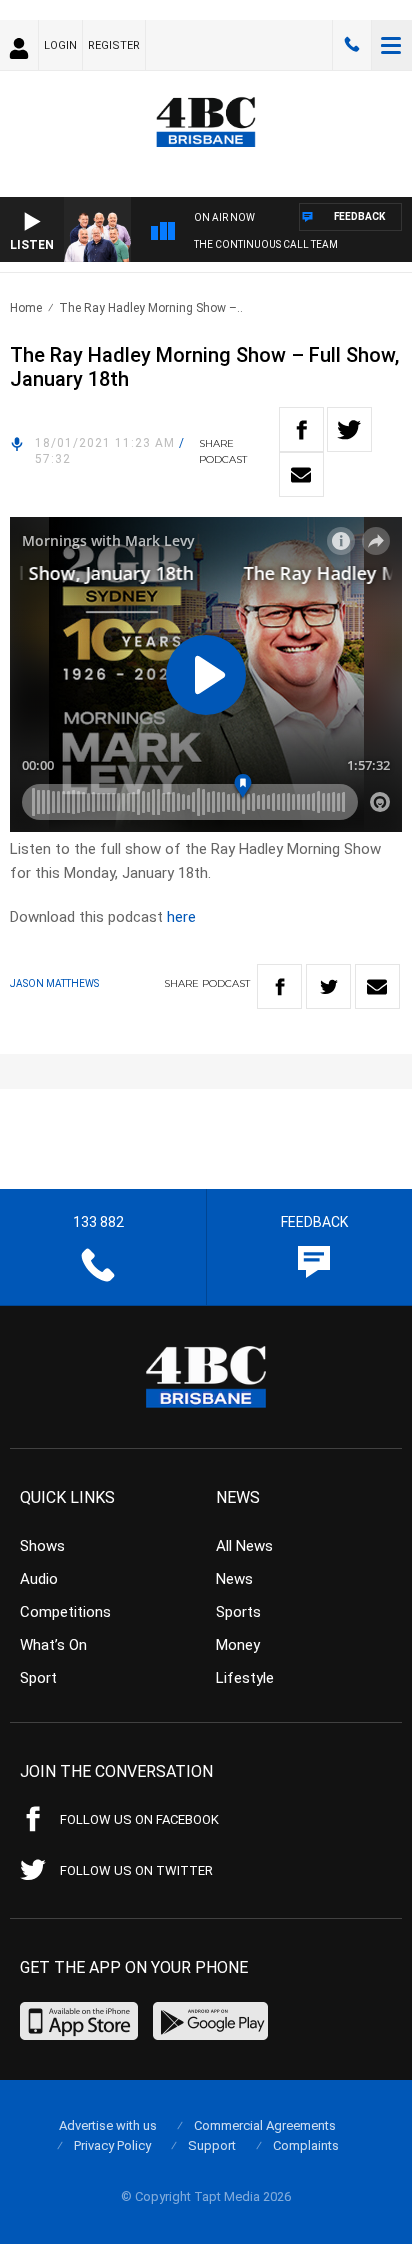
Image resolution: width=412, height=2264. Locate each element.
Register (114, 45)
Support (212, 2145)
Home (26, 308)
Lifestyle (245, 1678)
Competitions (65, 1612)
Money (238, 1645)
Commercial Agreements (265, 2125)
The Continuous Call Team (266, 244)
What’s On (53, 1645)
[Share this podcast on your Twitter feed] (349, 429)
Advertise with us (108, 2125)
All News (244, 1546)
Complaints (306, 2145)
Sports (238, 1612)
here (181, 917)
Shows (42, 1546)
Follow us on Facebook (139, 1819)
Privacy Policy (112, 2145)
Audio (39, 1579)
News (234, 1579)
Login (60, 45)
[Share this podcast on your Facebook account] (301, 429)
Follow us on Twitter (136, 1870)
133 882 (352, 45)
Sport (38, 1678)
